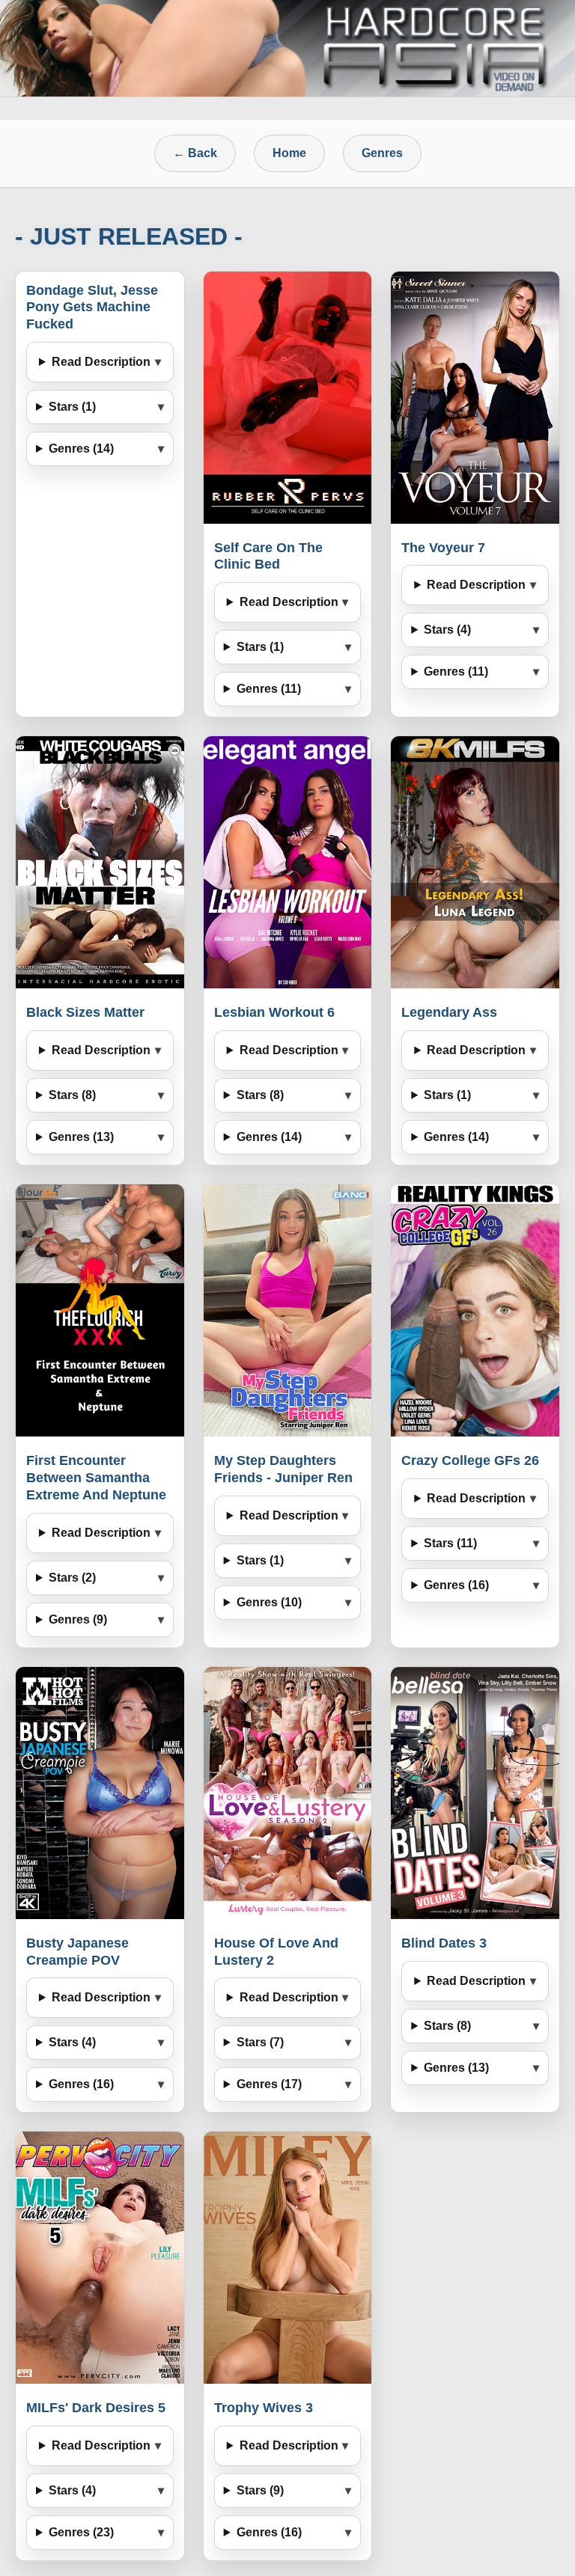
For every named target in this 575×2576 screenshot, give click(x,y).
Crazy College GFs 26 (470, 1460)
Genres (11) (269, 689)
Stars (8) (72, 1095)
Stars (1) (72, 407)
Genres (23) (81, 2532)
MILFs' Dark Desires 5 (96, 2408)
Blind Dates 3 (444, 1943)
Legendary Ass (449, 1012)
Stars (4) (447, 630)
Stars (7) (260, 2042)
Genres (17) (269, 2084)
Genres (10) (269, 1602)
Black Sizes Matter (85, 1012)
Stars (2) (72, 1578)
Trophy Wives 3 (264, 2408)
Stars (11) (450, 1543)
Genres (382, 153)
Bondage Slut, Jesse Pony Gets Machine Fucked (92, 308)
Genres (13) (81, 1137)
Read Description (101, 362)
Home (289, 153)
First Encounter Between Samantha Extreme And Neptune (96, 1478)
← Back (195, 153)
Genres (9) (78, 1619)
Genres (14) (81, 449)
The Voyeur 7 (443, 548)
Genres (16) (456, 1585)
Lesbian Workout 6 (274, 1012)
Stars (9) (260, 2490)
